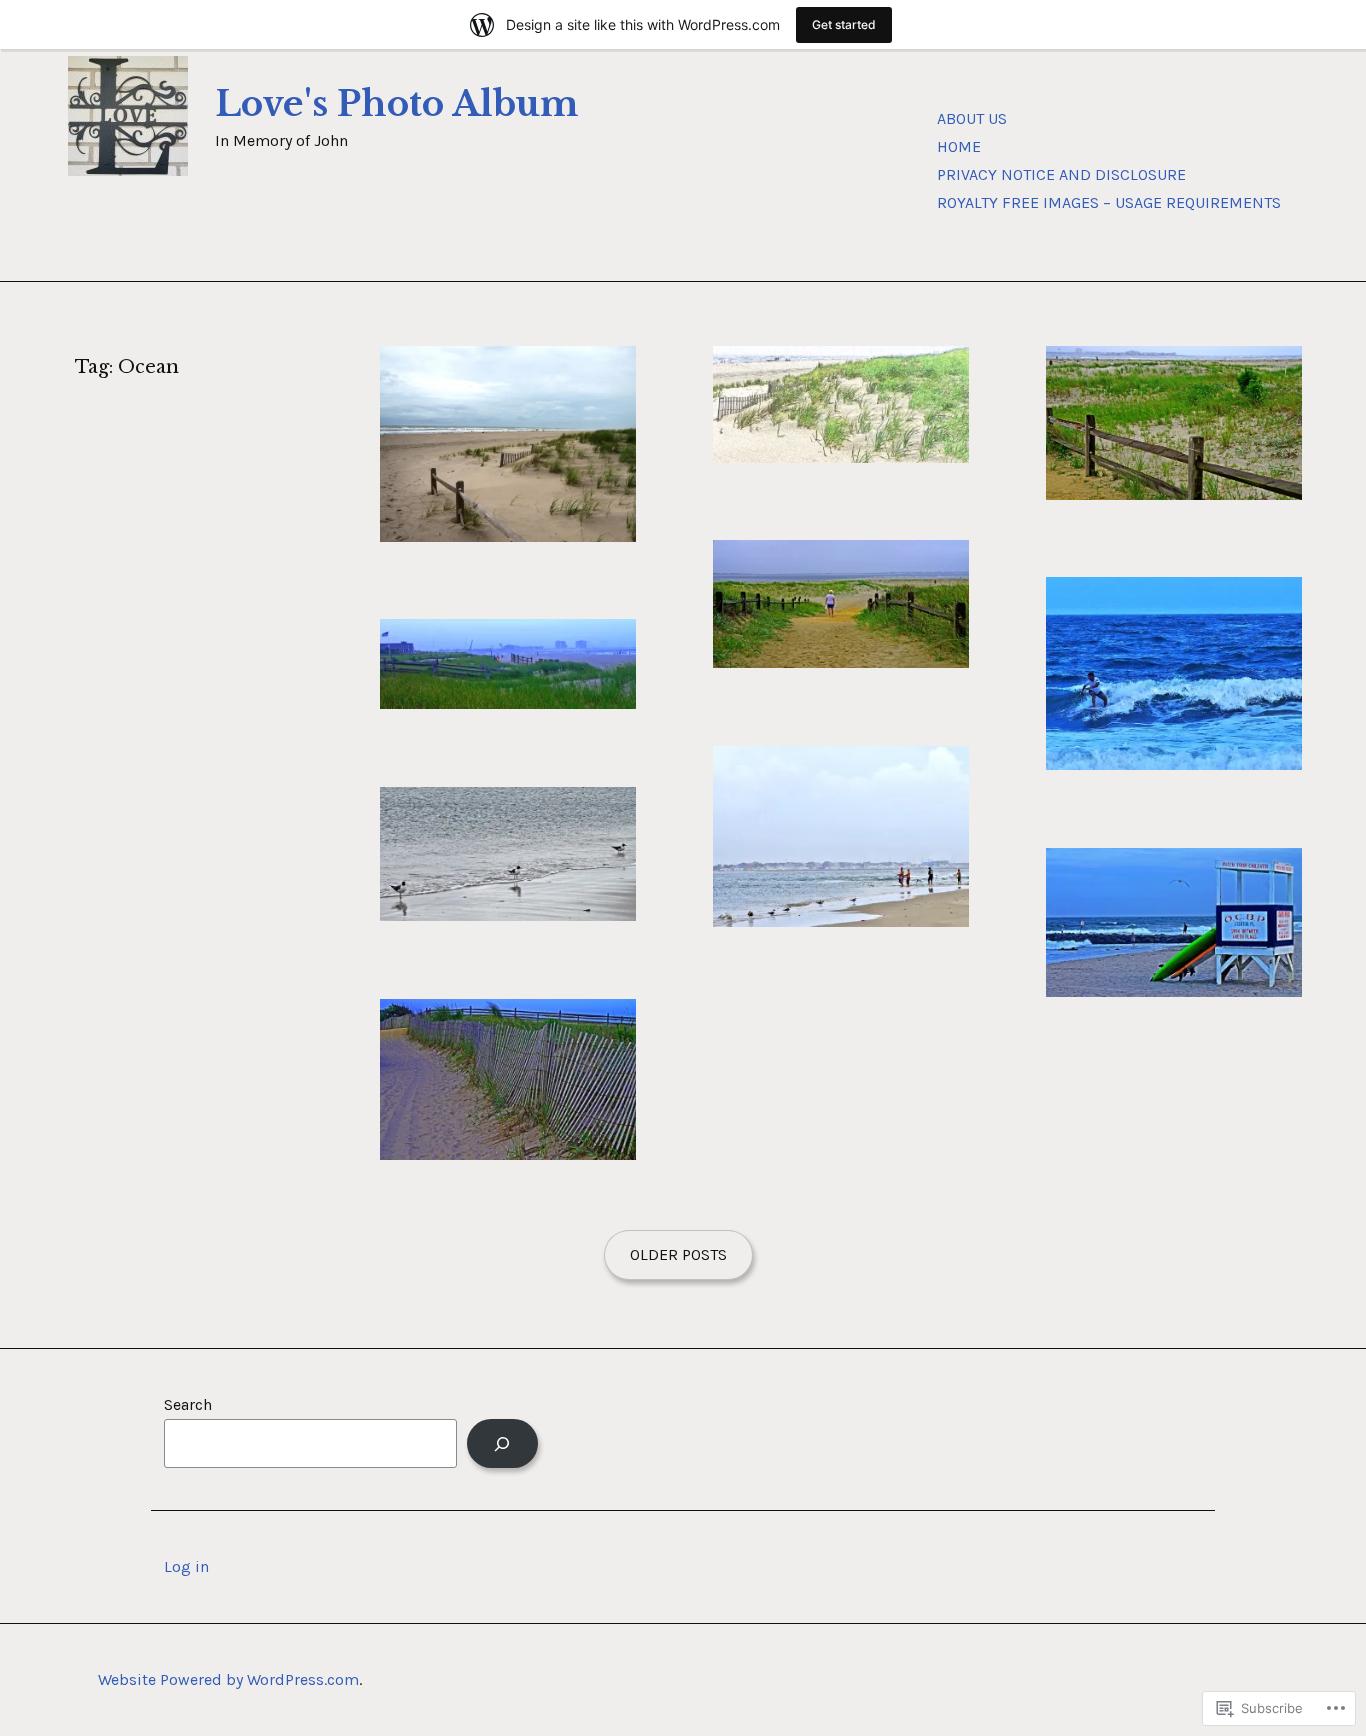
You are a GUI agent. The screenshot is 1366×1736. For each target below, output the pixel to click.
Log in (186, 1566)
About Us (972, 118)
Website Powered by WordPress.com (228, 1679)
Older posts (678, 1254)
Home (959, 146)
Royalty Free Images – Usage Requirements (1109, 202)
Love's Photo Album (397, 104)
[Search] (502, 1443)
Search (188, 1404)
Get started (844, 24)
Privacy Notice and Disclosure (1061, 174)
